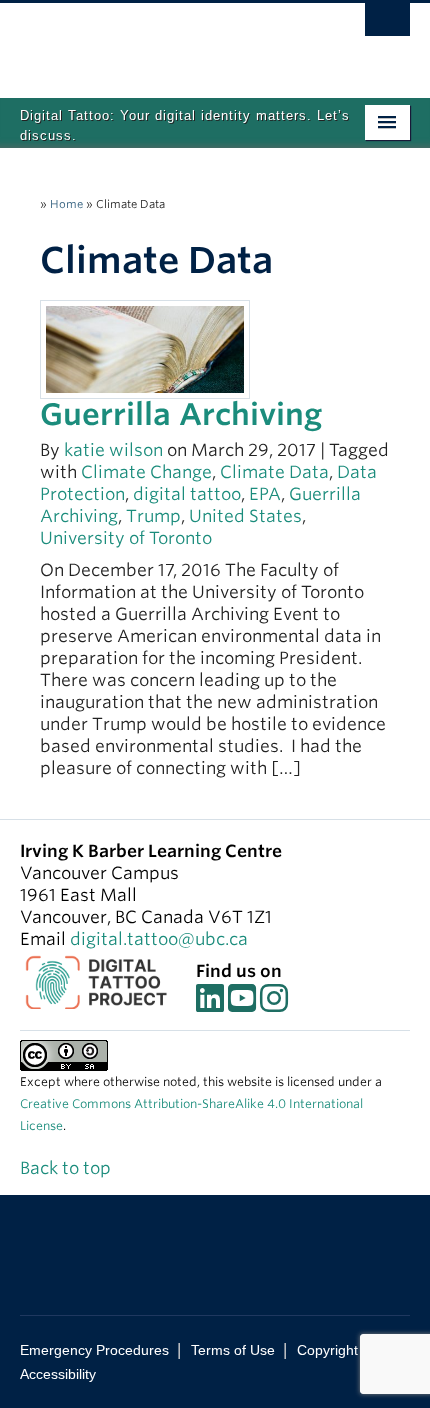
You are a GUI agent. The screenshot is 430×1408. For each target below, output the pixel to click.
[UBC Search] (387, 25)
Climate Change (146, 472)
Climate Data (274, 472)
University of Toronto (126, 538)
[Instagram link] (274, 1004)
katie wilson (113, 450)
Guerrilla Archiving (181, 414)
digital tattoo (187, 494)
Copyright (327, 1350)
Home (66, 204)
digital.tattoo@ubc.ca (159, 939)
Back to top (67, 1168)
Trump (153, 516)
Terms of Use (233, 1350)
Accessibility (58, 1374)
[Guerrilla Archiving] (145, 348)
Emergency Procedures (94, 1350)
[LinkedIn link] (210, 1004)
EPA (265, 494)
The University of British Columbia (156, 41)
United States (245, 516)
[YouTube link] (242, 1004)
